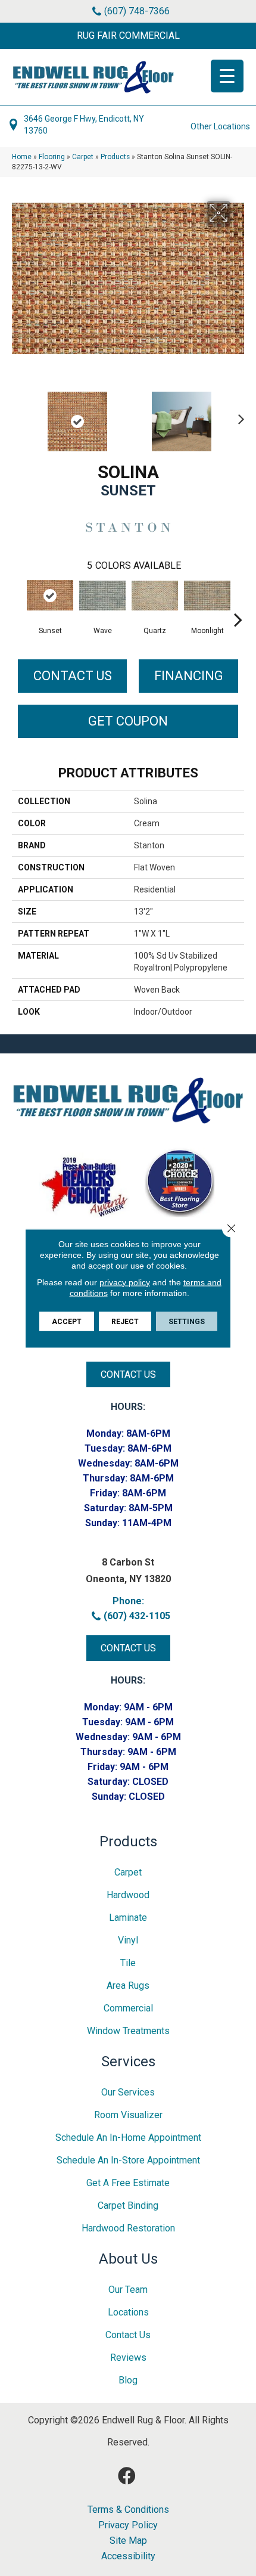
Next (238, 416)
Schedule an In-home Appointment (128, 2138)
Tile (128, 1963)
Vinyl (128, 1940)
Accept (67, 1321)
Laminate (128, 1918)
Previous (18, 416)
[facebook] (127, 2476)
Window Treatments (128, 2031)
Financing (189, 676)
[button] (128, 36)
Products (115, 157)
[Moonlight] (207, 596)
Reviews (128, 2358)
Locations (128, 2312)
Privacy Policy (128, 2525)
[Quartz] (155, 596)
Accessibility (128, 2556)
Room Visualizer (128, 2115)
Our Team (128, 2290)
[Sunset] (50, 595)
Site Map (128, 2541)
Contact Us (73, 676)
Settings (187, 1321)
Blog (128, 2380)
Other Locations (220, 126)
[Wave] (102, 596)
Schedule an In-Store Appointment (128, 2160)
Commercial (128, 2008)
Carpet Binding (128, 2205)
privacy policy (125, 1282)
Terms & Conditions (128, 2510)
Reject (125, 1321)
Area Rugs (128, 1986)
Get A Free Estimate (128, 2183)
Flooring (52, 157)
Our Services (128, 2092)
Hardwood (128, 1895)
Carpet (83, 157)
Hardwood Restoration (128, 2228)
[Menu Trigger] (227, 76)
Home (22, 157)
